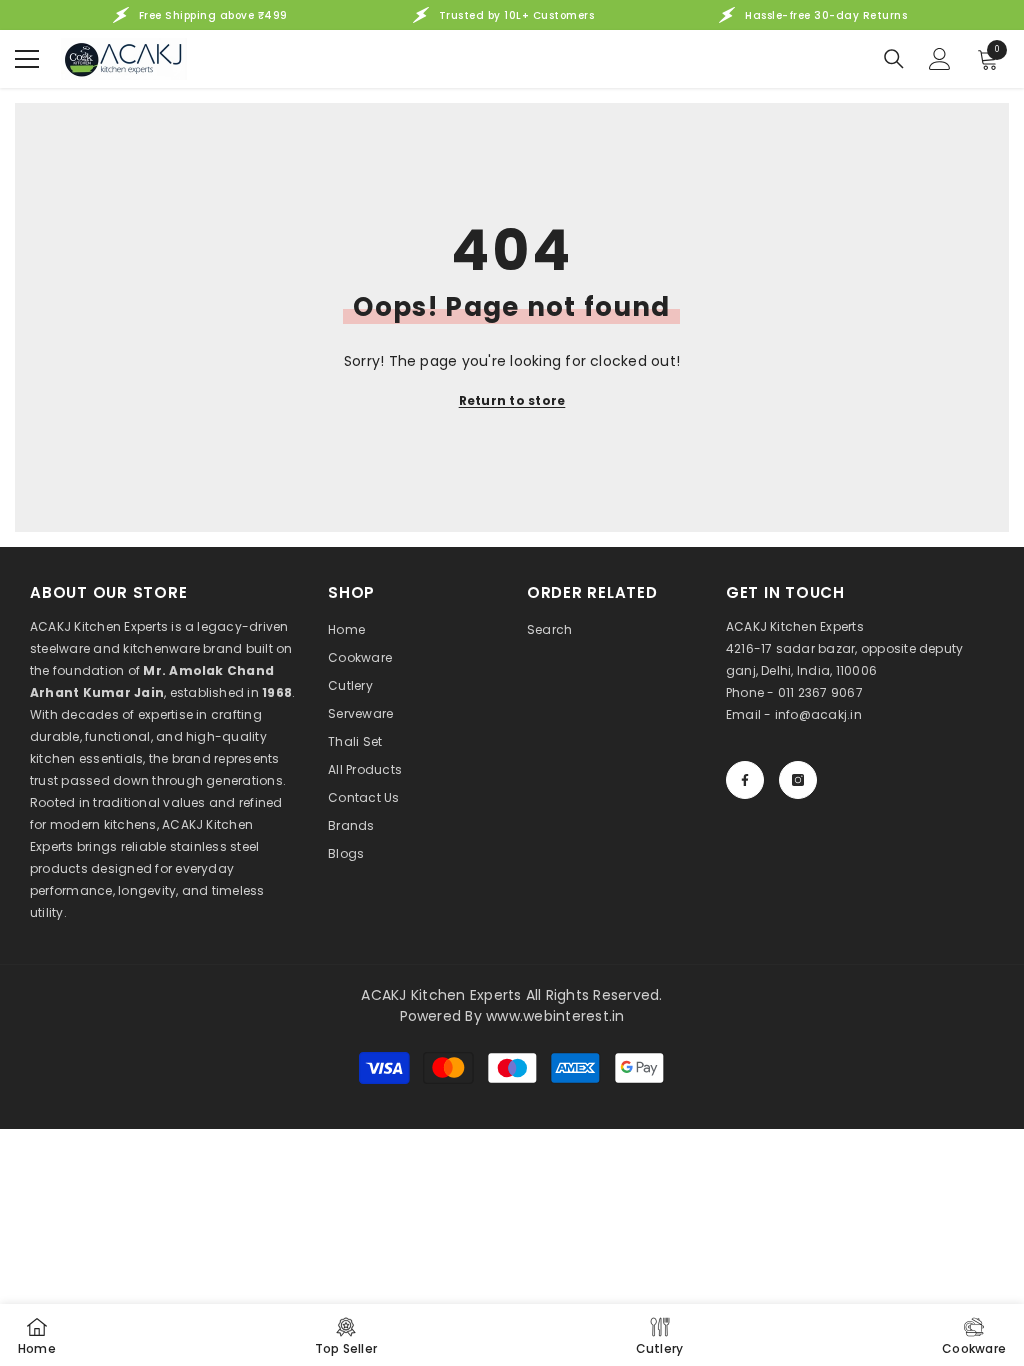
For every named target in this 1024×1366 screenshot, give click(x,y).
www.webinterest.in (555, 1016)
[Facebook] (745, 780)
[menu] (27, 59)
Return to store (512, 400)
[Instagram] (798, 780)
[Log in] (940, 59)
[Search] (894, 59)
